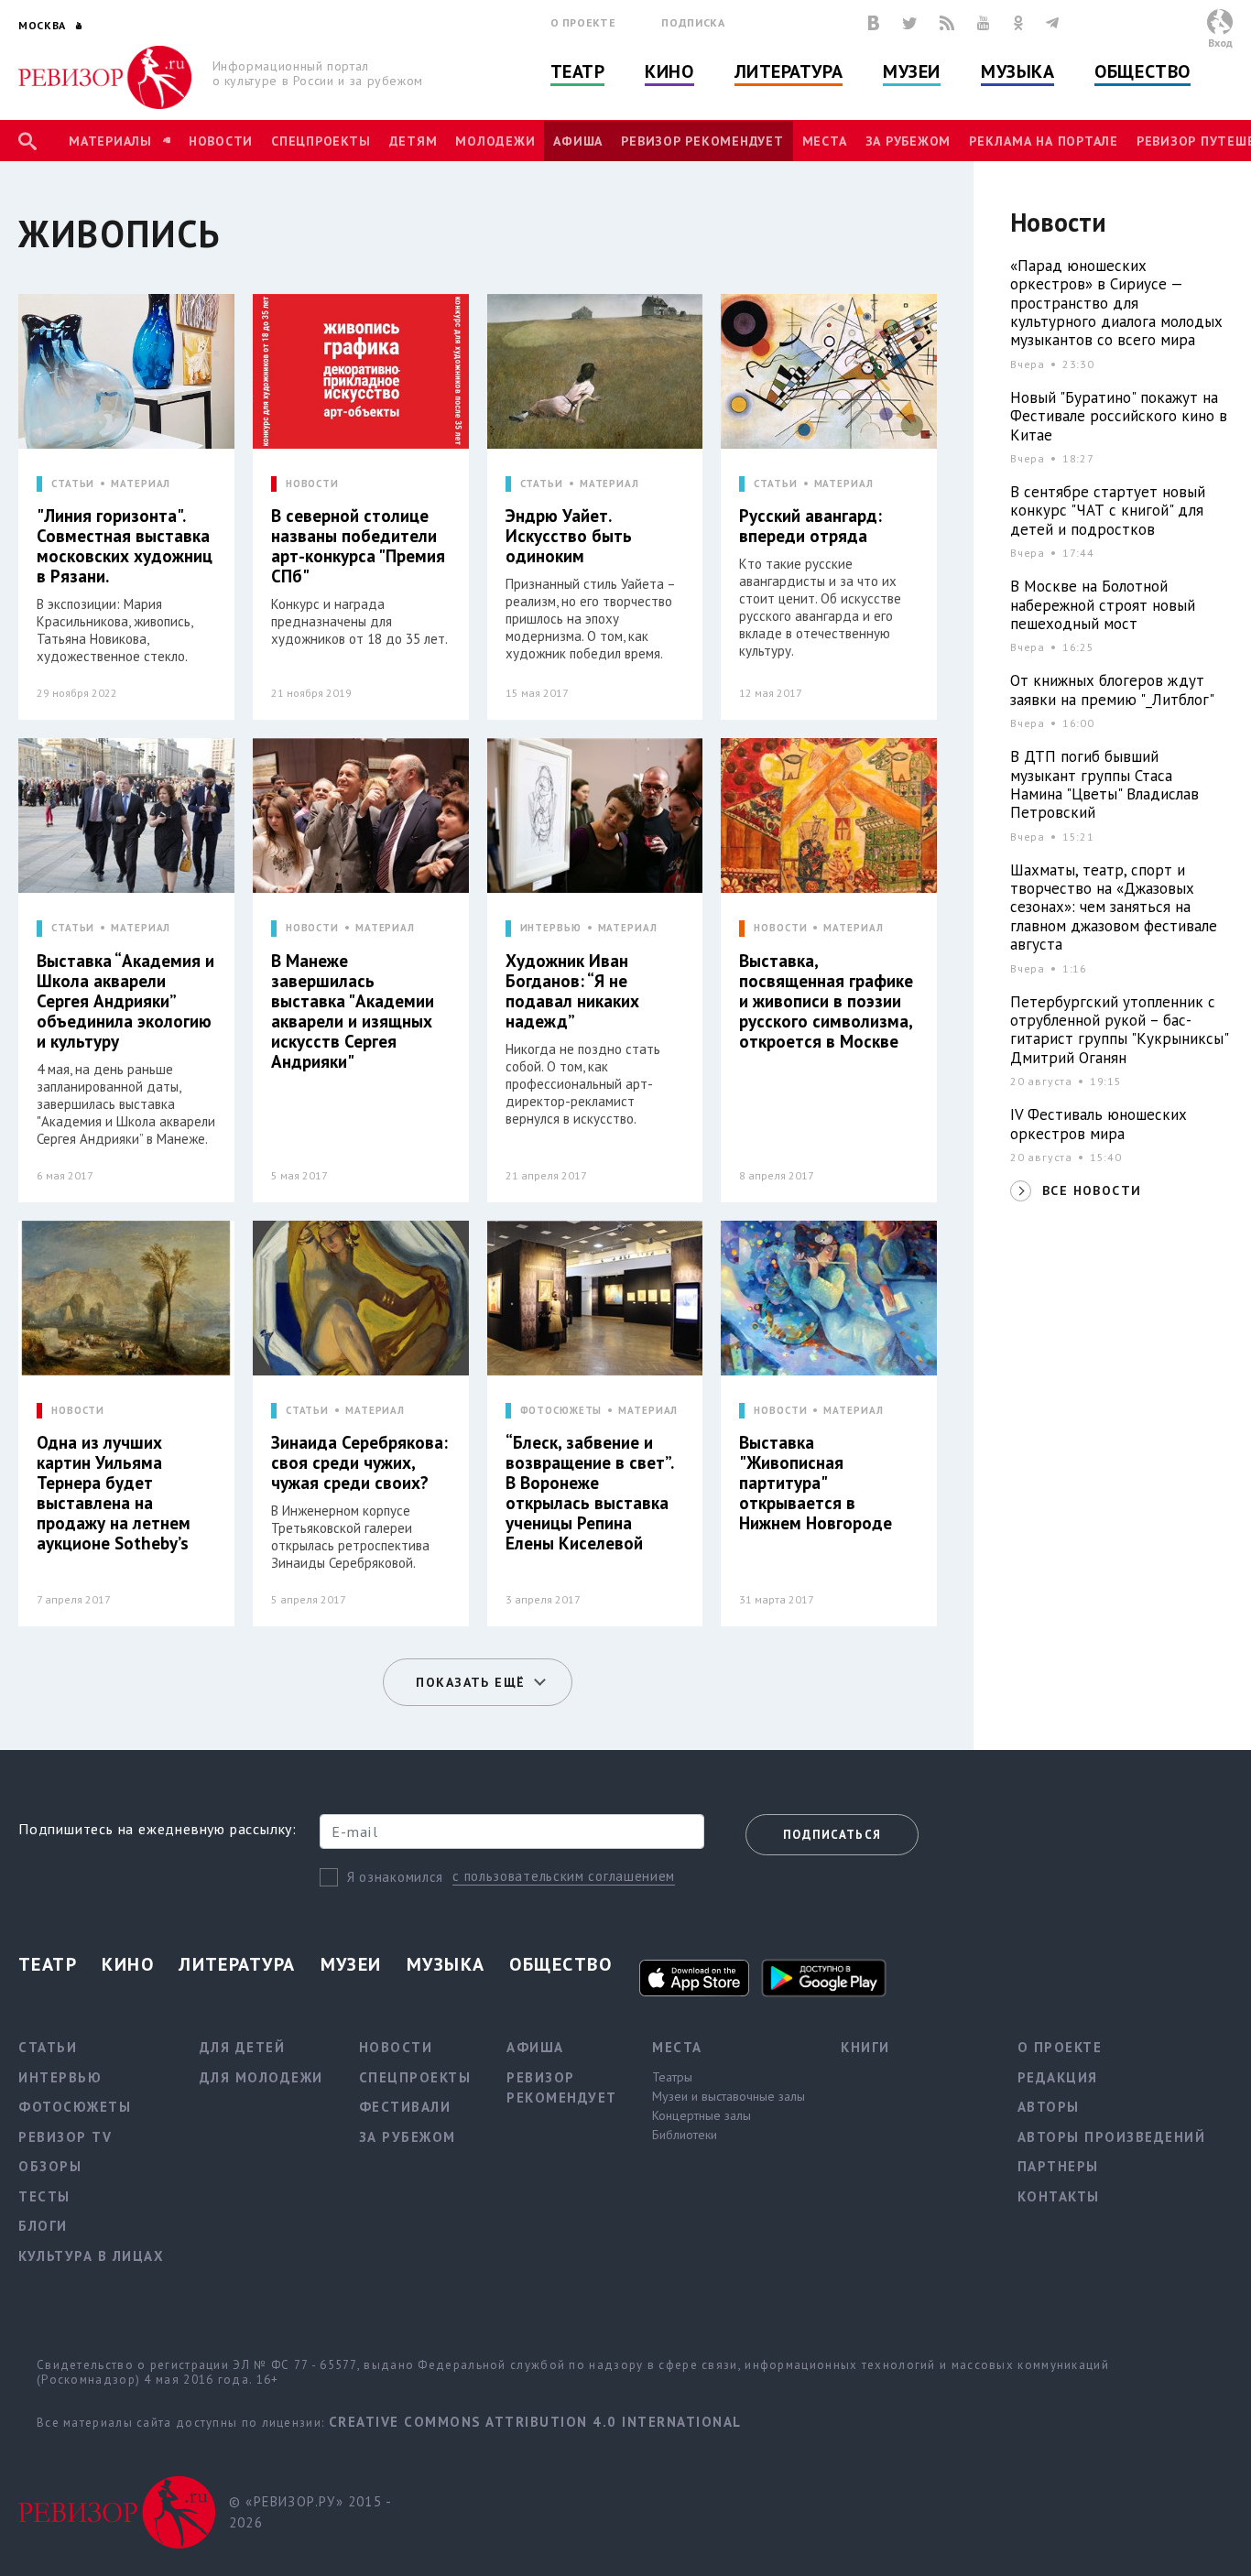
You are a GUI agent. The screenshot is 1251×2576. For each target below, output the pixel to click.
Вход (1220, 43)
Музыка (1017, 71)
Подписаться (832, 1835)
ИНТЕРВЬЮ (551, 928)
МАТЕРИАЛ (141, 484)
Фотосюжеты (75, 2107)
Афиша (578, 141)
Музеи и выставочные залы (729, 2096)
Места (825, 141)
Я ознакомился (395, 1877)
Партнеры (1058, 2166)
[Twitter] (909, 23)
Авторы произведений (1112, 2137)
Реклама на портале (1044, 141)
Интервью (60, 2077)
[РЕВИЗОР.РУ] (105, 77)
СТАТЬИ (73, 484)
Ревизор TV (65, 2137)
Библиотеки (685, 2135)
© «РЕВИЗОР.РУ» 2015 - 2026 (310, 2512)
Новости (221, 141)
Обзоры (50, 2166)
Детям (413, 141)
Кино (669, 71)
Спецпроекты (321, 141)
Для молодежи (261, 2077)
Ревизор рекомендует (702, 141)
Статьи (48, 2047)
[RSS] (947, 23)
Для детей (243, 2047)
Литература (789, 71)
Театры (672, 2077)
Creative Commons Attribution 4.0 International (535, 2422)
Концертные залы (702, 2115)
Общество (1142, 71)
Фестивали (405, 2107)
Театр (578, 71)
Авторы (1049, 2107)
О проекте (583, 22)
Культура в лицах (91, 2256)
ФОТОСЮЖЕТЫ (561, 1411)
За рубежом (908, 141)
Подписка (693, 22)
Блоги (43, 2226)
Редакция (1058, 2077)
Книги (865, 2047)
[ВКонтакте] (874, 23)
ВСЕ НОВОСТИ (1092, 1190)
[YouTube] (984, 23)
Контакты (1059, 2196)
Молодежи (495, 141)
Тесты (44, 2196)
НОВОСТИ (312, 484)
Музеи (912, 71)
